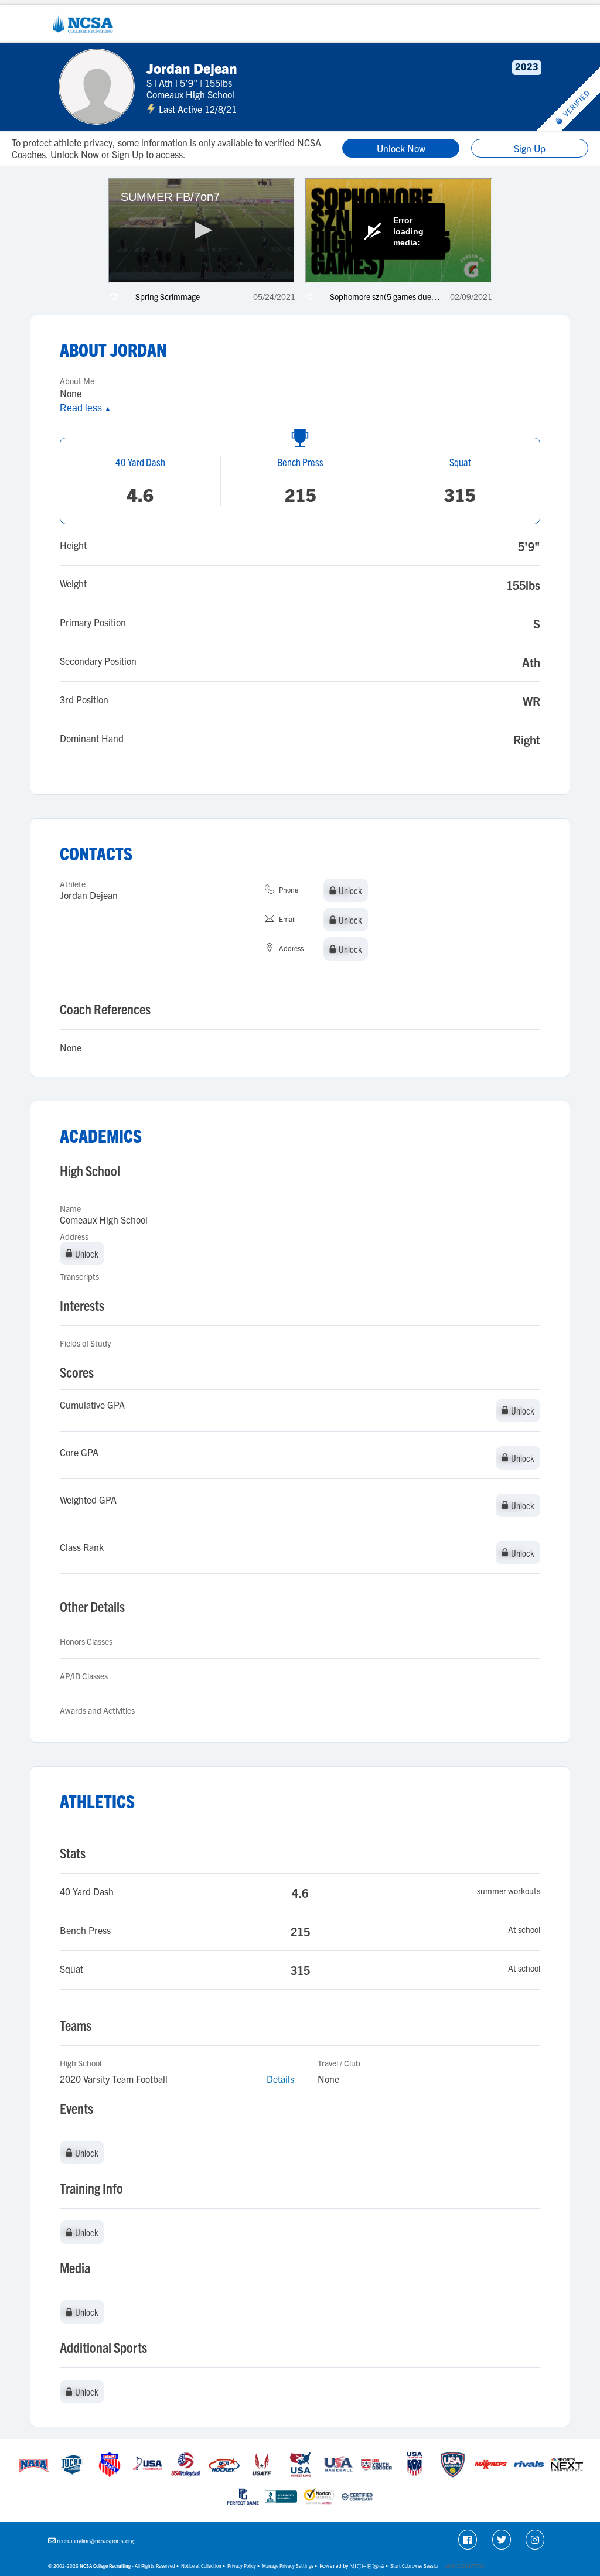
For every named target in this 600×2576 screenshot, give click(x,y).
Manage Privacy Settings (288, 2566)
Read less (86, 408)
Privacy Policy (242, 2566)
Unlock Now (401, 148)
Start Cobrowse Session (415, 2566)
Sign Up (530, 148)
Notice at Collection (201, 2566)
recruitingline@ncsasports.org (95, 2541)
